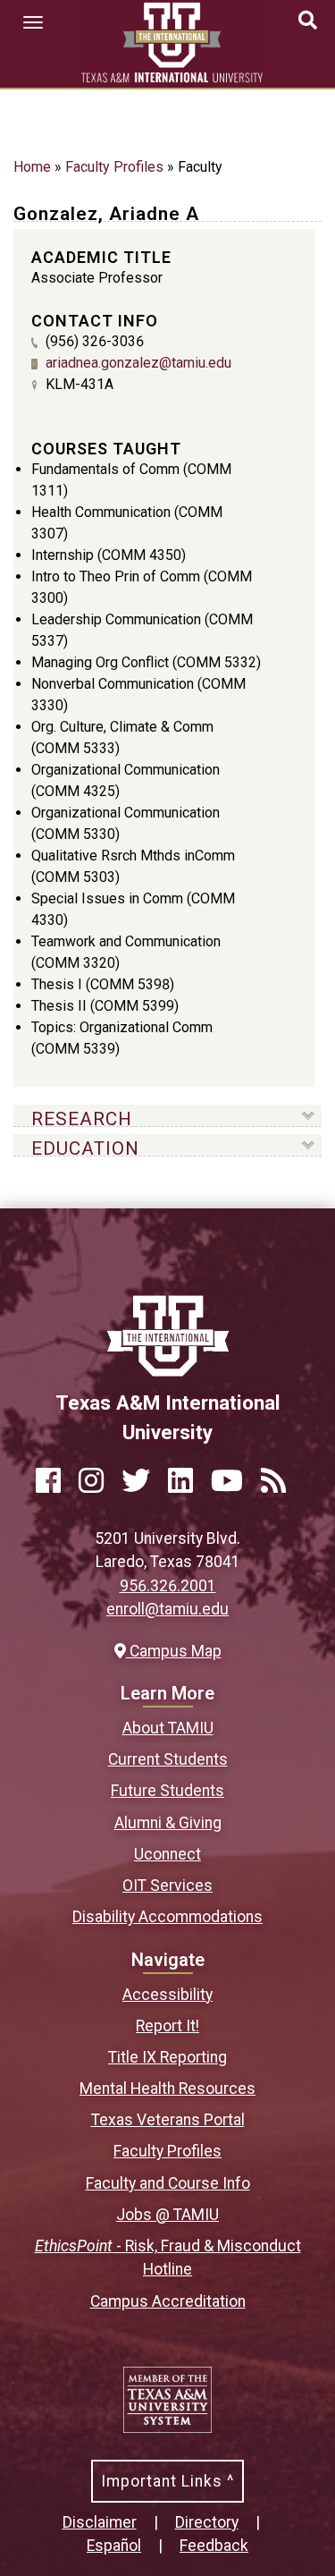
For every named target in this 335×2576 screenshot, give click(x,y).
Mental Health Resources (167, 2089)
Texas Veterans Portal (168, 2120)
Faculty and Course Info (168, 2183)
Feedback (214, 2546)
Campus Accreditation (168, 2301)
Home (32, 167)
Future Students (167, 1791)
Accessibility (167, 1995)
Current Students (168, 1759)
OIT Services (167, 1885)
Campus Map (173, 1651)
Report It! (167, 2026)
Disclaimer (100, 2522)
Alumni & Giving (168, 1823)
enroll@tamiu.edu (167, 1609)
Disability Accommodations (167, 1917)
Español (114, 2546)
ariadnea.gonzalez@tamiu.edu (138, 363)
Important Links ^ (167, 2481)
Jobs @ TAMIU (167, 2215)
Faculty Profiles (114, 167)
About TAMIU (168, 1728)
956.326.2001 (168, 1586)
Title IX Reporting (167, 2057)
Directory (207, 2522)
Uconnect (167, 1854)
